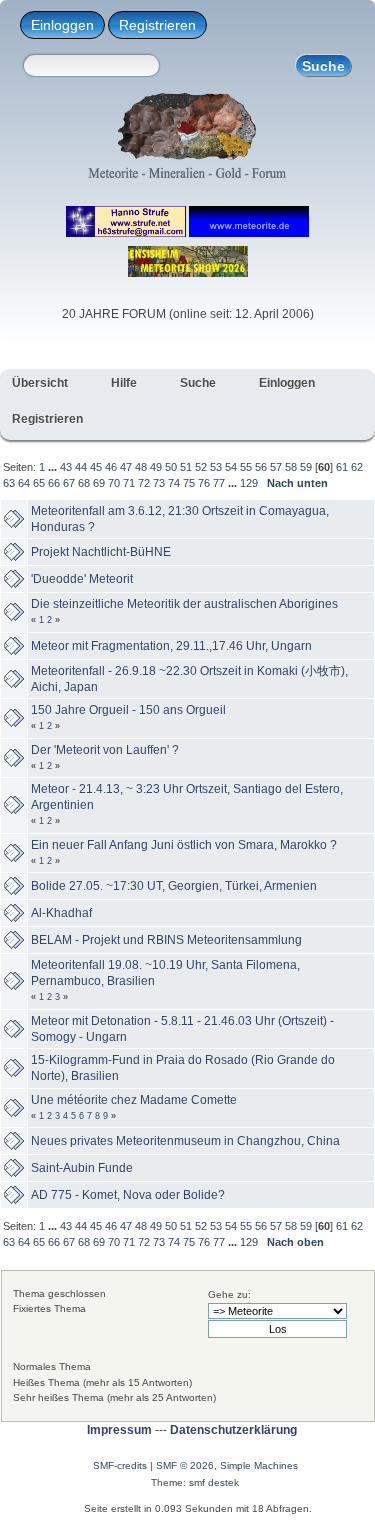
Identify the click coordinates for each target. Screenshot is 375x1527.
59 (306, 467)
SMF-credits (120, 1465)
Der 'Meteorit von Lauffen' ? (105, 750)
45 (96, 467)
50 (171, 467)
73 (159, 483)
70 (114, 483)
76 (204, 483)
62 (357, 467)
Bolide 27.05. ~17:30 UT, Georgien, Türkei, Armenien (174, 886)
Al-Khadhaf (61, 913)
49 (156, 467)
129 (249, 483)
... (54, 467)
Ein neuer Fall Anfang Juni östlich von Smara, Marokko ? (184, 845)
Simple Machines (259, 1465)
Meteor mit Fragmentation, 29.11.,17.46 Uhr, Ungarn (171, 646)
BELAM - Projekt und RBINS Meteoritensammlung (166, 940)
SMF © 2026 (185, 1465)
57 (276, 467)
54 (231, 467)
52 (201, 467)
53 (216, 467)
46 (111, 467)
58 (291, 467)
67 (69, 483)
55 (246, 467)
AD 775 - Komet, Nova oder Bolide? (128, 1195)
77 (219, 483)
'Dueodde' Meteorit (82, 579)
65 (39, 483)
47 (126, 467)
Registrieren (157, 25)
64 (24, 483)
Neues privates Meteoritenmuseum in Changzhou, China (185, 1141)
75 (189, 483)
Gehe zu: (229, 1294)
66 (54, 483)
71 (129, 483)
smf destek (214, 1482)
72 (144, 483)
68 (84, 483)
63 (9, 483)
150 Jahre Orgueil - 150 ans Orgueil (128, 710)
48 (141, 467)
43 (66, 467)
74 (174, 483)
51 (186, 467)
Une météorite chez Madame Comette (134, 1100)
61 (342, 467)
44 (81, 467)
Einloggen (62, 25)
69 (99, 483)
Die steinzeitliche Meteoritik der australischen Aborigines (184, 604)
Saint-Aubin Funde (82, 1168)
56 (261, 467)
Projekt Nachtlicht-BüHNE (101, 552)
